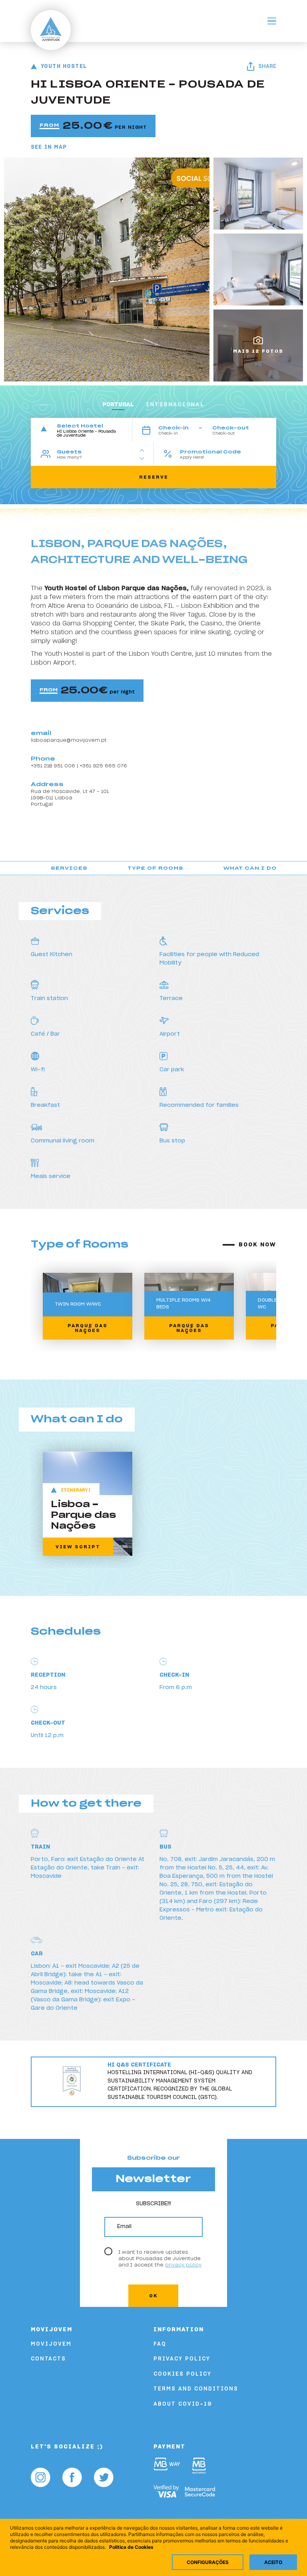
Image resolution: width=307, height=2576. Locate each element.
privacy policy (183, 2265)
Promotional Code (210, 452)
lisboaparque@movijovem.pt (69, 740)
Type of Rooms (155, 868)
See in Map (49, 147)
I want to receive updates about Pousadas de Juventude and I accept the (160, 2259)
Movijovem (51, 2344)
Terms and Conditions (196, 2389)
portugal (118, 405)
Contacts (48, 2359)
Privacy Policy (182, 2359)
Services (69, 868)
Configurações (208, 2562)
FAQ (160, 2344)
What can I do (250, 868)
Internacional (175, 405)
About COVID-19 (183, 2404)
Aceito (273, 2562)
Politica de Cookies (131, 2547)
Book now (257, 1245)
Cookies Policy (182, 2374)
